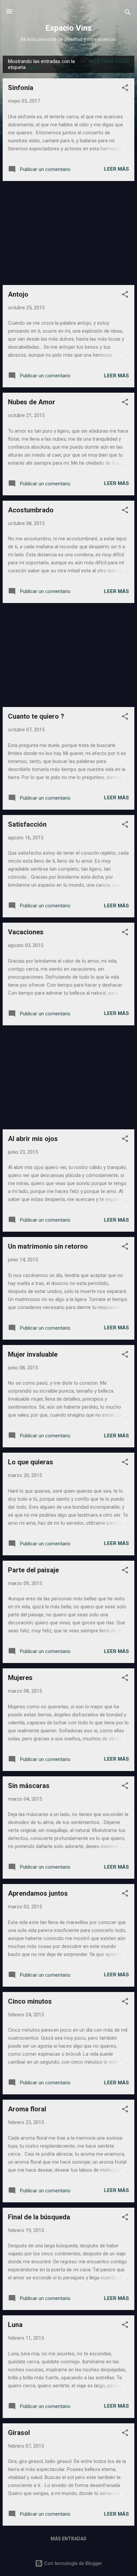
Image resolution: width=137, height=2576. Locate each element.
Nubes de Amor (32, 402)
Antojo (18, 294)
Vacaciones (26, 932)
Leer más (117, 169)
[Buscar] (128, 13)
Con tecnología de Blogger (72, 2563)
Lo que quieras (31, 1462)
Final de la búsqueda (39, 2217)
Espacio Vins (68, 28)
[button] (125, 89)
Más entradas (68, 2539)
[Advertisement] (68, 233)
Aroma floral (27, 2109)
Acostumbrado (31, 510)
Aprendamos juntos (38, 1893)
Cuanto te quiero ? (36, 716)
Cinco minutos (30, 2001)
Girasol (19, 2433)
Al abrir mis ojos (33, 1139)
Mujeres (20, 1678)
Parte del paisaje (33, 1570)
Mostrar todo (109, 61)
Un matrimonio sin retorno (48, 1246)
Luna (15, 2325)
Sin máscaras (29, 1786)
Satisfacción (27, 824)
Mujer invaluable (33, 1354)
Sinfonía (21, 88)
